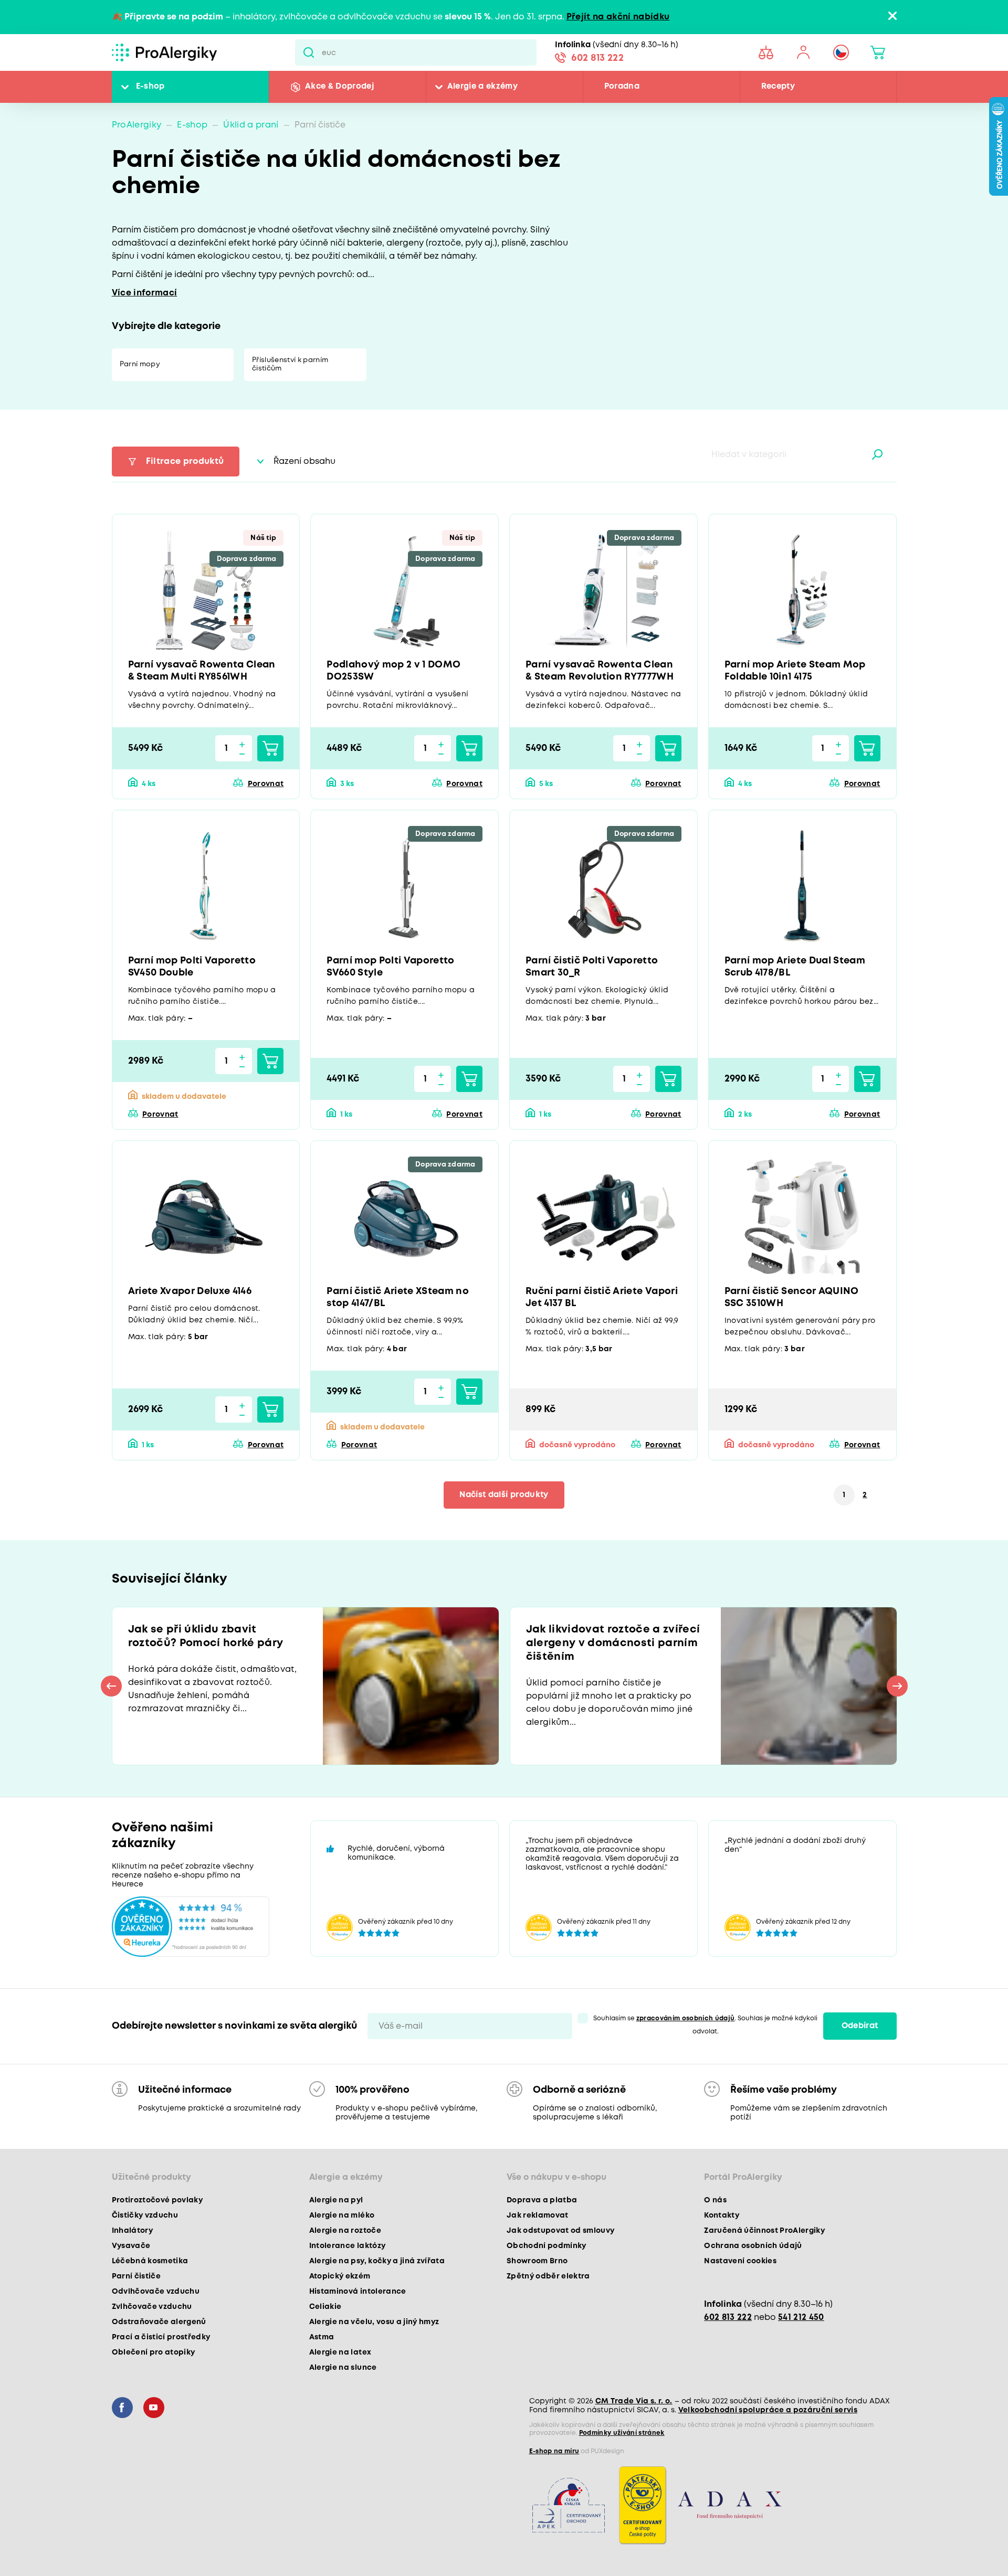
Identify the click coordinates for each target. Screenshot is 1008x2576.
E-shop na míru (554, 2451)
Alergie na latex (340, 2352)
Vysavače (131, 2246)
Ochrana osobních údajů (753, 2246)
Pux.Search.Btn (308, 52)
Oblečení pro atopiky (154, 2352)
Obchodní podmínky (547, 2246)
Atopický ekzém (340, 2276)
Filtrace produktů (185, 462)
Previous (111, 1686)
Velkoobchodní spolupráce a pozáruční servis (768, 2410)
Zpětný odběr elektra (548, 2276)
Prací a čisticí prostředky (161, 2337)
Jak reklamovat (538, 2215)
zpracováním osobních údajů (686, 2018)
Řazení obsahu (304, 462)
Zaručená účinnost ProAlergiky (764, 2231)
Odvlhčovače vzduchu (156, 2292)
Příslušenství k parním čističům (290, 364)
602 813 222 (597, 58)
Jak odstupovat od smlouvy (561, 2231)
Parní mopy (140, 364)
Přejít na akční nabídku (618, 17)
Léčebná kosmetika (150, 2261)
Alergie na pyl (336, 2200)
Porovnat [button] (266, 784)
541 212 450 (801, 2318)
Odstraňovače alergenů (159, 2322)
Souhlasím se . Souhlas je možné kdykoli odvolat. (706, 2025)
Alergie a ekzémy (482, 87)
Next (897, 1686)
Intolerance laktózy (347, 2246)
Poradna (622, 87)
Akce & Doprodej (339, 87)
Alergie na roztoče (345, 2231)
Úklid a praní (251, 125)
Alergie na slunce (343, 2368)
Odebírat (860, 2026)
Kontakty (722, 2215)
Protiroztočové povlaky (157, 2200)
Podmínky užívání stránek (622, 2433)
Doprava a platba (542, 2200)
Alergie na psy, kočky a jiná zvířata (377, 2261)
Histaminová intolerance (358, 2292)
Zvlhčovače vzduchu (152, 2307)
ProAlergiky (137, 125)
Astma (322, 2337)
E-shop (150, 87)
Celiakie (325, 2307)
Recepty (778, 87)
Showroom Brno (537, 2261)
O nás (715, 2200)
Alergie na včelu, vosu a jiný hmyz (374, 2322)
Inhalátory (132, 2231)
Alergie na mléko (342, 2215)
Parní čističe (136, 2276)
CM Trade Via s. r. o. (634, 2401)
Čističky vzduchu (145, 2215)
